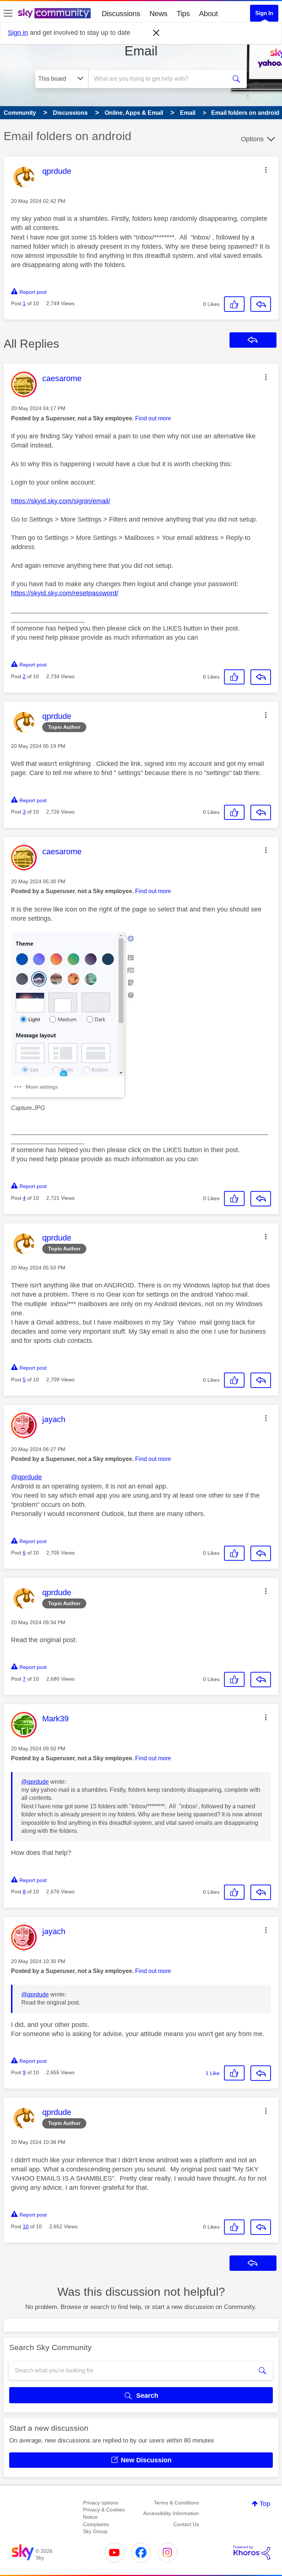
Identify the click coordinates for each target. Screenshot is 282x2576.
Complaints (96, 2524)
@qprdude (26, 1477)
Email (141, 51)
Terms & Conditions (176, 2503)
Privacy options (101, 2503)
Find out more (153, 418)
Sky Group (95, 2531)
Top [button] (265, 2504)
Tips (183, 14)
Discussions (121, 14)
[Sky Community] (54, 13)
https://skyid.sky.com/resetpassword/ (65, 593)
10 (26, 2226)
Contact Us (186, 2524)
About (209, 14)
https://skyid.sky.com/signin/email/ (61, 501)
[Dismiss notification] (156, 33)
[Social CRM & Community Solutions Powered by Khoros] (252, 2553)
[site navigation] (8, 14)
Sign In (264, 13)
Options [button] (252, 139)
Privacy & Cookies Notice (104, 2513)
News (158, 14)
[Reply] (261, 304)
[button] (266, 170)
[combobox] (160, 79)
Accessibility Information (171, 2513)
